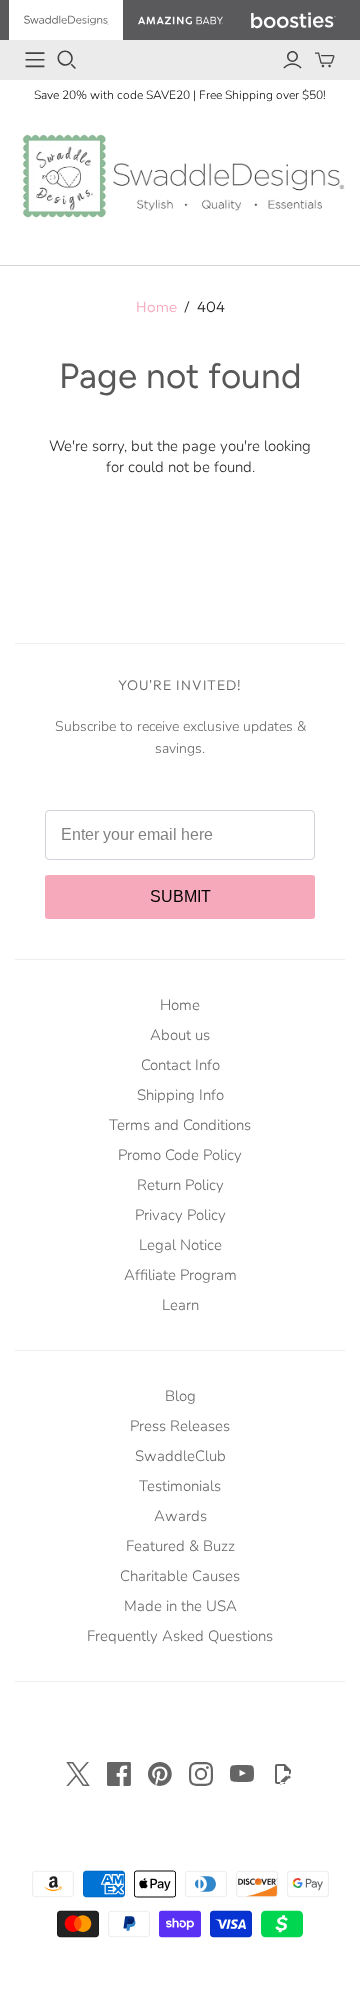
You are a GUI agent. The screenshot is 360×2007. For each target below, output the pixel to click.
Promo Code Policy (180, 1155)
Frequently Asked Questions (180, 1636)
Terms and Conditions (180, 1125)
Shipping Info (180, 1095)
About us (180, 1035)
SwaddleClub (180, 1456)
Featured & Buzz (180, 1546)
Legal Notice (180, 1245)
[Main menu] (35, 60)
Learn (180, 1305)
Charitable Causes (180, 1576)
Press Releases (180, 1426)
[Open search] (67, 60)
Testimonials (180, 1486)
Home (156, 306)
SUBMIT (180, 896)
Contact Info (180, 1065)
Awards (180, 1516)
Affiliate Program (180, 1275)
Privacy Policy (180, 1215)
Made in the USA (180, 1606)
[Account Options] (292, 60)
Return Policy (180, 1185)
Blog (180, 1396)
